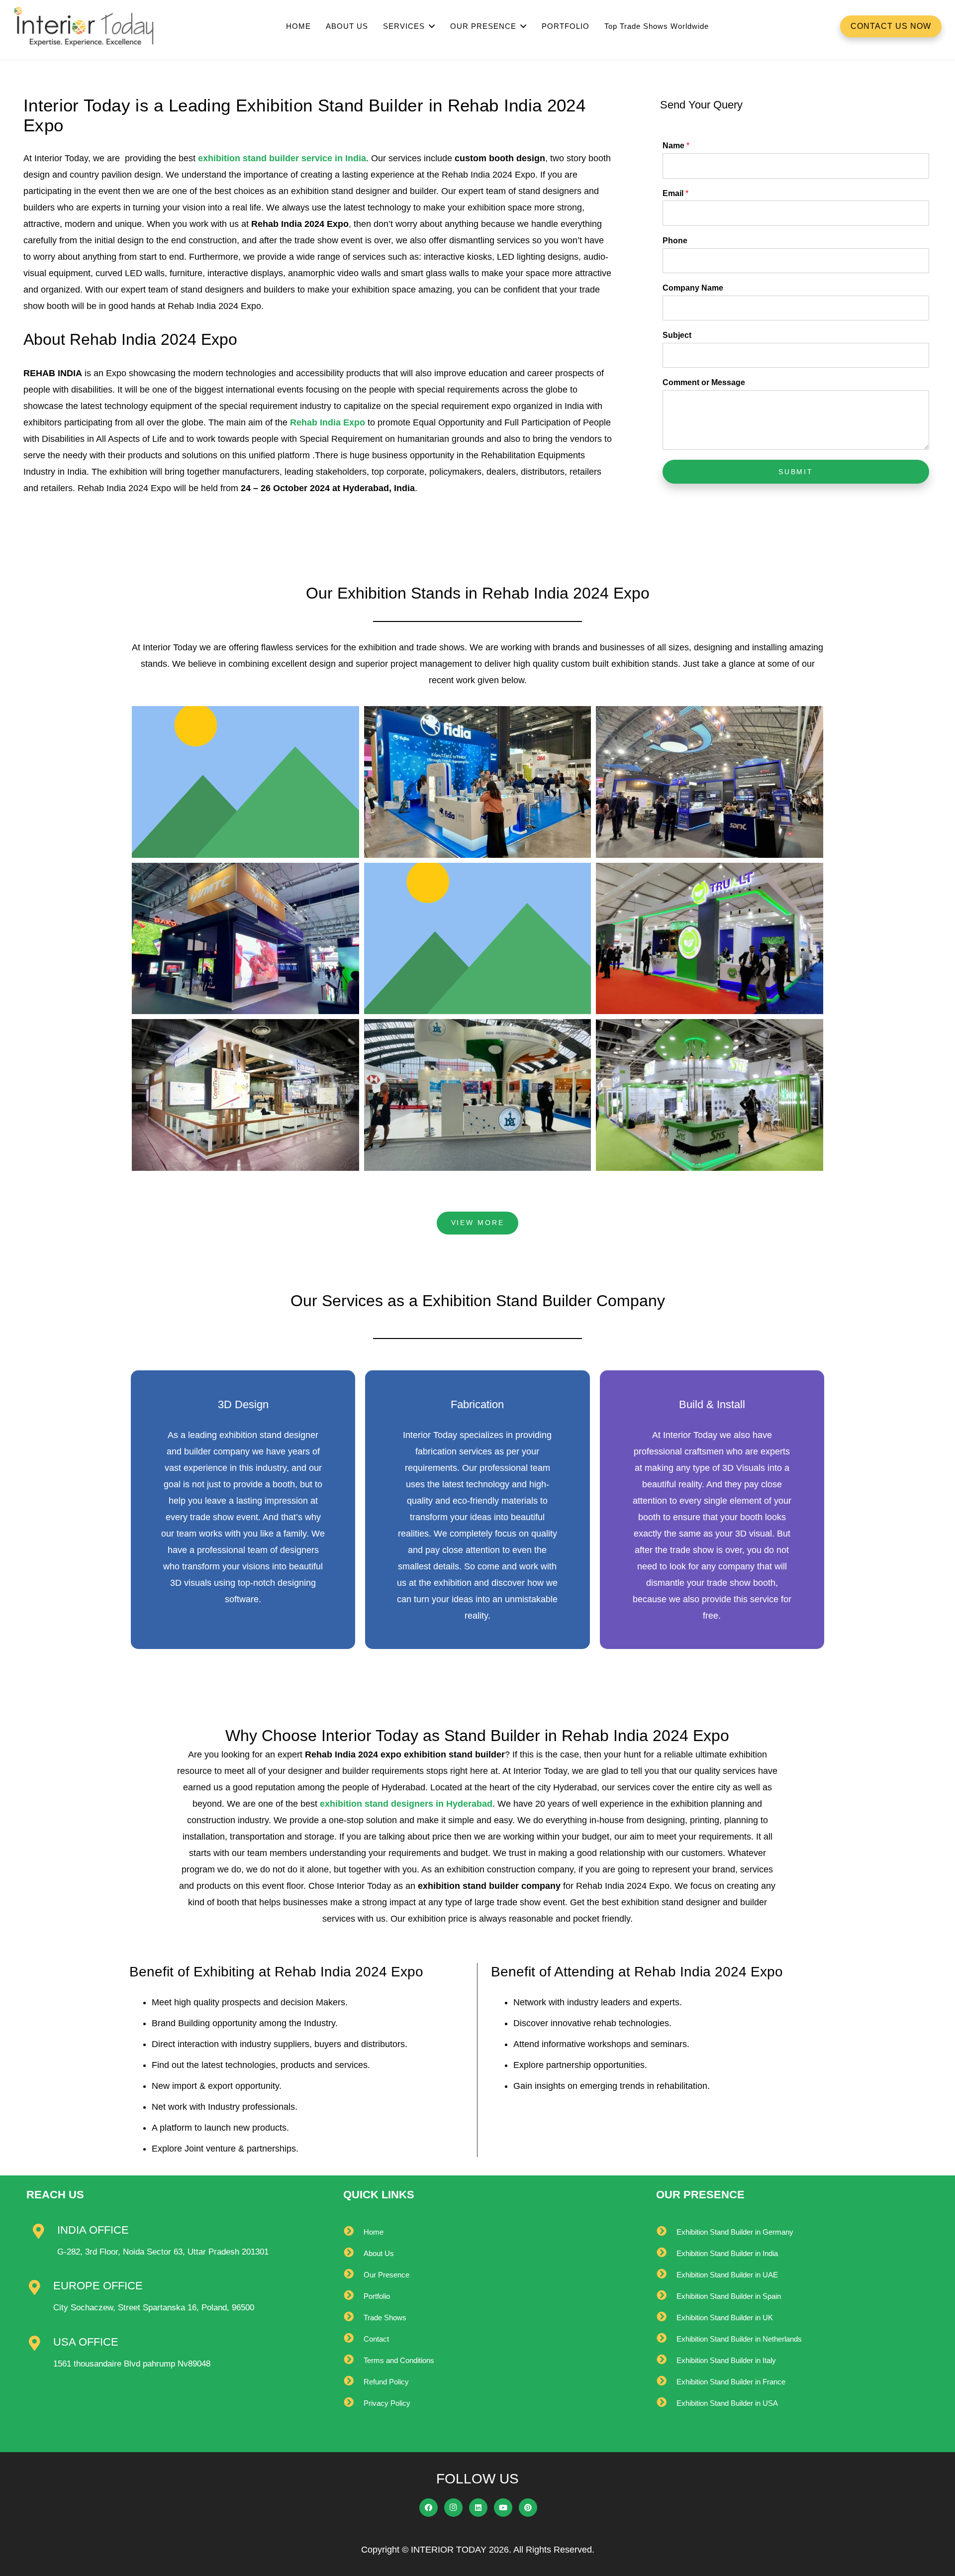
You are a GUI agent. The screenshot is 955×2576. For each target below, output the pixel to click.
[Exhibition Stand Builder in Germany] (666, 2232)
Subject (677, 335)
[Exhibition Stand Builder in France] (666, 2382)
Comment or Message (704, 382)
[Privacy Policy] (353, 2403)
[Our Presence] (353, 2275)
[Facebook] (429, 2508)
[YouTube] (503, 2508)
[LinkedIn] (478, 2508)
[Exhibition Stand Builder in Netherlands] (666, 2339)
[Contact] (353, 2339)
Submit (796, 472)
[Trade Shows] (353, 2318)
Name (676, 146)
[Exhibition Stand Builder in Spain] (666, 2296)
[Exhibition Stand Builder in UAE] (666, 2275)
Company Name (693, 288)
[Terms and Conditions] (353, 2360)
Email (675, 193)
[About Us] (353, 2253)
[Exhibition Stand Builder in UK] (666, 2318)
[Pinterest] (528, 2508)
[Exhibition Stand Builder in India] (666, 2253)
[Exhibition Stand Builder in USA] (666, 2403)
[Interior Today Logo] (84, 26)
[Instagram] (454, 2508)
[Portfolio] (353, 2296)
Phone (675, 241)
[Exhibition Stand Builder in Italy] (666, 2360)
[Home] (353, 2232)
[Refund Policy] (353, 2382)
